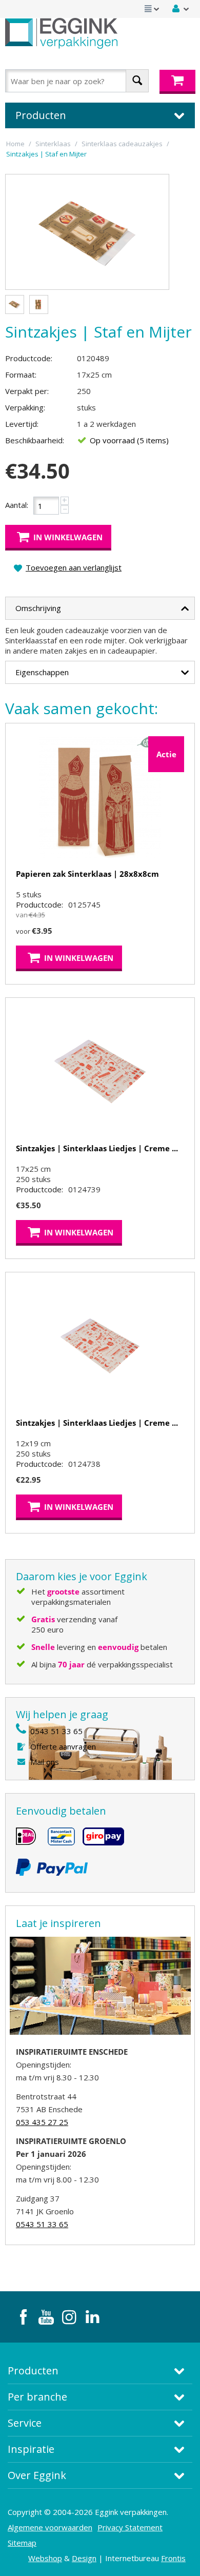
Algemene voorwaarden (50, 2527)
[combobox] (77, 81)
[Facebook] (23, 2317)
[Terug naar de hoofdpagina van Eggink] (61, 33)
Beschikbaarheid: (35, 440)
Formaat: (21, 375)
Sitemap (22, 2543)
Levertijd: (22, 424)
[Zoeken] (137, 81)
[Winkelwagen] (177, 82)
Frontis (173, 2558)
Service (25, 2423)
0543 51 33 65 (56, 1731)
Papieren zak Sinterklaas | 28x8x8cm (87, 874)
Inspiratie (31, 2449)
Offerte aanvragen (63, 1746)
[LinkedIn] (92, 2317)
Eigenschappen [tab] (42, 672)
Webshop (45, 2558)
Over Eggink (37, 2475)
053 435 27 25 (42, 2122)
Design (84, 2558)
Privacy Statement (130, 2527)
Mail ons (45, 1762)
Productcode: (29, 358)
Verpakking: (25, 407)
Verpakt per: (27, 391)
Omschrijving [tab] (38, 608)
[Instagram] (69, 2317)
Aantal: (17, 505)
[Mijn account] (181, 9)
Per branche (37, 2397)
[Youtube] (46, 2317)
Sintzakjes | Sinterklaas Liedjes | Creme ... (97, 1148)
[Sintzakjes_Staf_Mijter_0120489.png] (87, 232)
